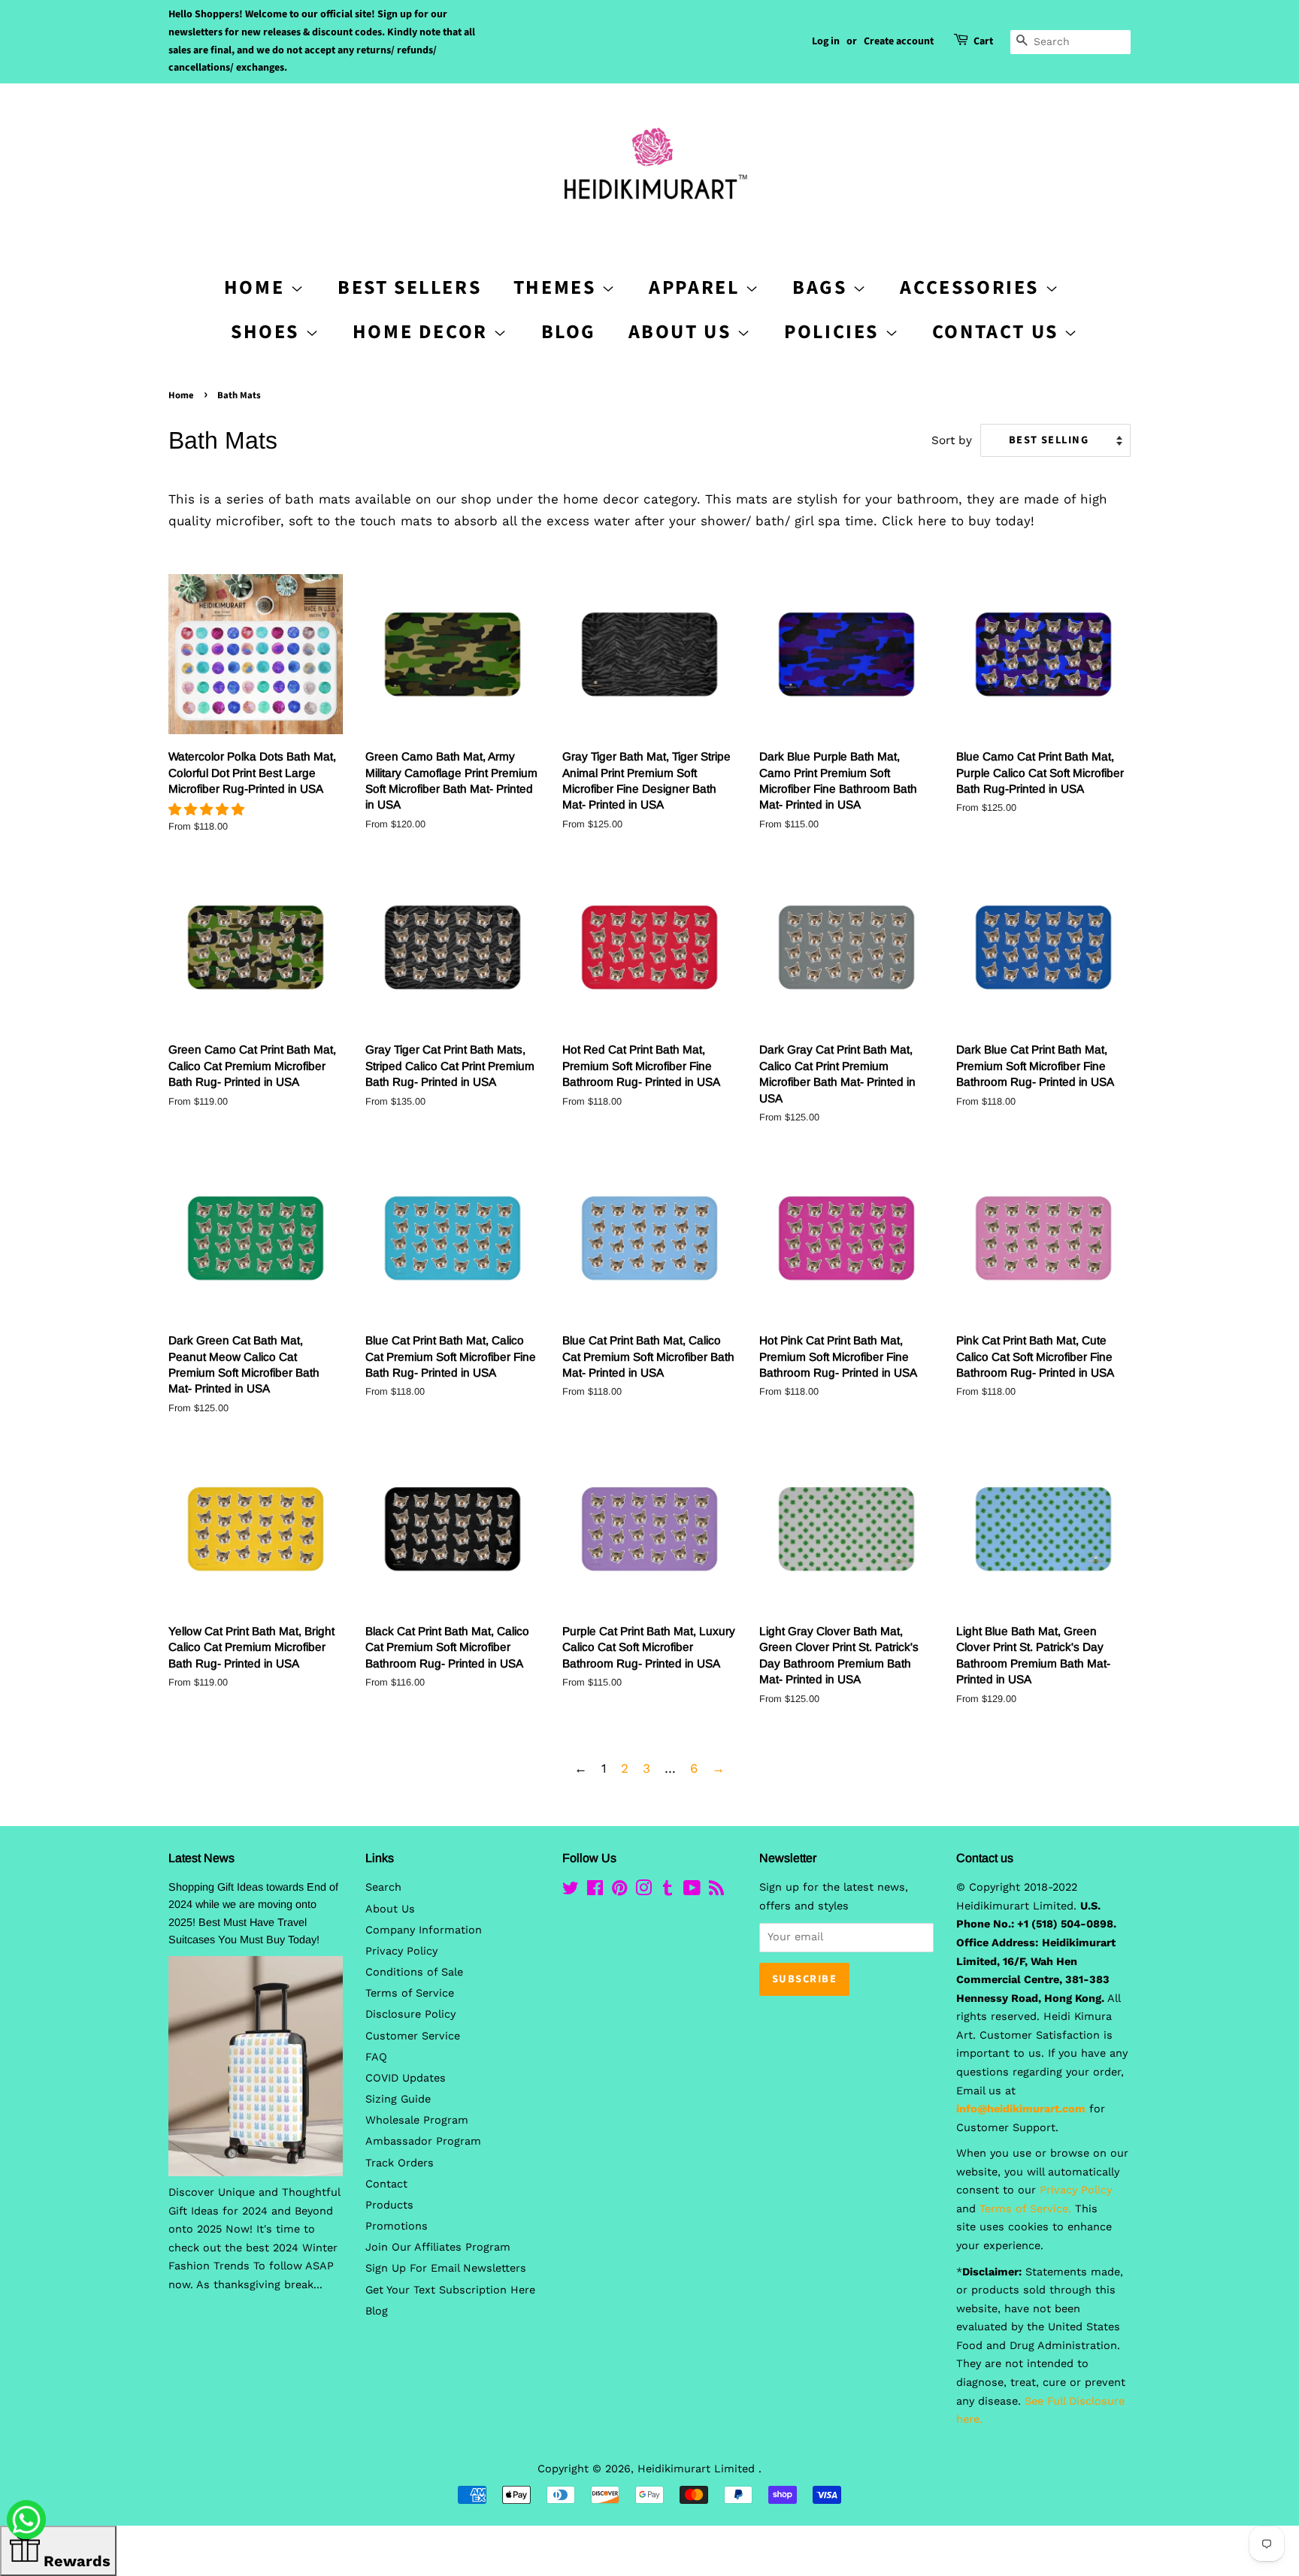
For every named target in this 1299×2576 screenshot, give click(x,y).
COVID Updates (406, 2078)
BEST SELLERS (409, 287)
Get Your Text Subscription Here (450, 2290)
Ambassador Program (423, 2141)
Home (181, 395)
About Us (683, 332)
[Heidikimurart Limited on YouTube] (692, 1891)
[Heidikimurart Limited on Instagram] (643, 1891)
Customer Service (413, 2036)
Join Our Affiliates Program (438, 2247)
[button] (209, 809)
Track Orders (400, 2163)
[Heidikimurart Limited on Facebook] (595, 1891)
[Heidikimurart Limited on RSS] (716, 1891)
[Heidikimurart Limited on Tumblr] (668, 1891)
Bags (822, 287)
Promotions (397, 2226)
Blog (569, 332)
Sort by (952, 440)
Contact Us (998, 332)
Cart (983, 41)
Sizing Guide (398, 2099)
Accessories (972, 287)
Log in (826, 41)
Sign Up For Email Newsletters (446, 2268)
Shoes (268, 332)
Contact (386, 2184)
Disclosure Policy (410, 2014)
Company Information (424, 1930)
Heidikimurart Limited (698, 2469)
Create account (899, 41)
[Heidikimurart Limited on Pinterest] (619, 1891)
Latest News (201, 1858)
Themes (557, 287)
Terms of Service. (1025, 2209)
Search (383, 1887)
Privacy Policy (401, 1951)
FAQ (376, 2057)
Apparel (697, 287)
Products (389, 2205)
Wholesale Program (417, 2120)
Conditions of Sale (414, 1972)
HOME (257, 287)
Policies (834, 332)
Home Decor (423, 332)
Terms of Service (410, 1993)
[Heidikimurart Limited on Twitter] (571, 1891)
